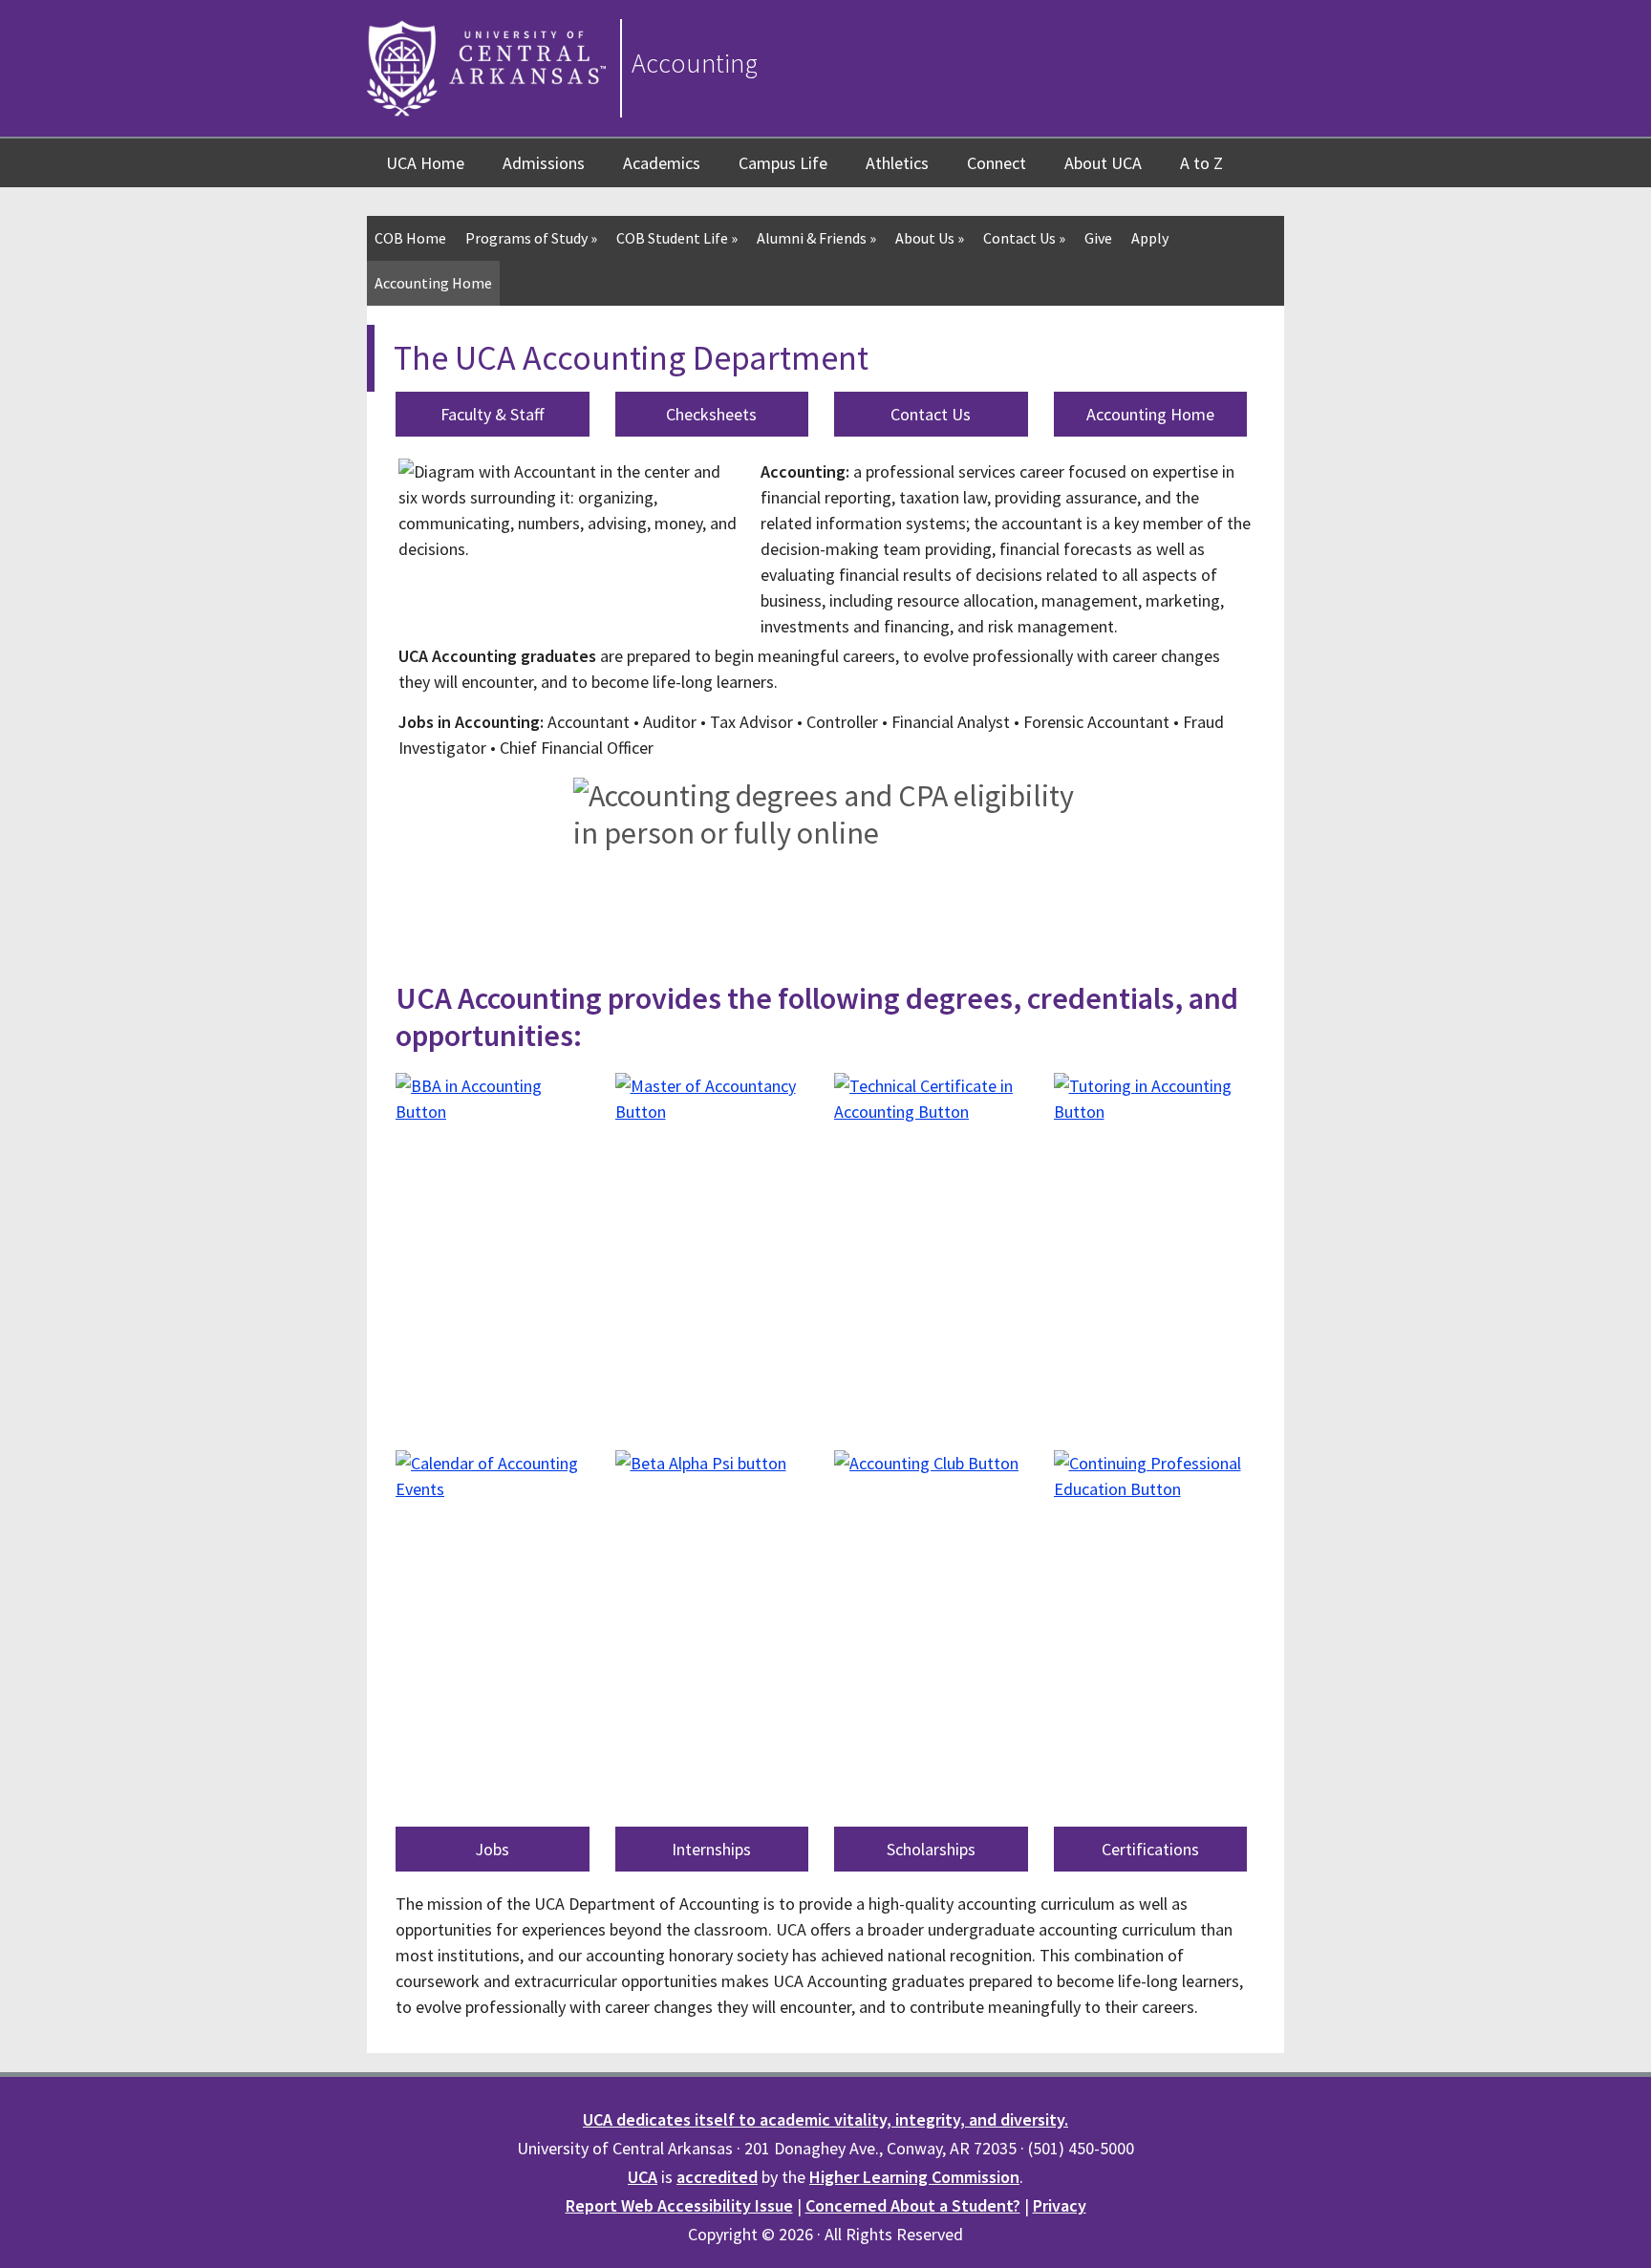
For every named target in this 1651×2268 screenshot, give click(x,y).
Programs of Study (531, 238)
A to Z (1201, 163)
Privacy (1060, 2205)
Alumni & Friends (816, 238)
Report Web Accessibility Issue (679, 2205)
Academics (662, 163)
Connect (997, 163)
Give (1098, 238)
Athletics (897, 163)
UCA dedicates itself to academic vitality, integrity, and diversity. (825, 2119)
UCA (643, 2177)
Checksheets (711, 414)
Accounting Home (433, 283)
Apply (1150, 238)
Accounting (695, 63)
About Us (930, 238)
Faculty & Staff (492, 414)
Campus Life (783, 163)
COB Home (410, 238)
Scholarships (931, 1849)
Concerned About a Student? (913, 2205)
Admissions (544, 163)
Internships (711, 1849)
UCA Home (425, 163)
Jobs (492, 1849)
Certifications (1150, 1849)
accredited (717, 2177)
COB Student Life (677, 238)
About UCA (1103, 163)
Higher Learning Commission (914, 2177)
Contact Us (1024, 238)
